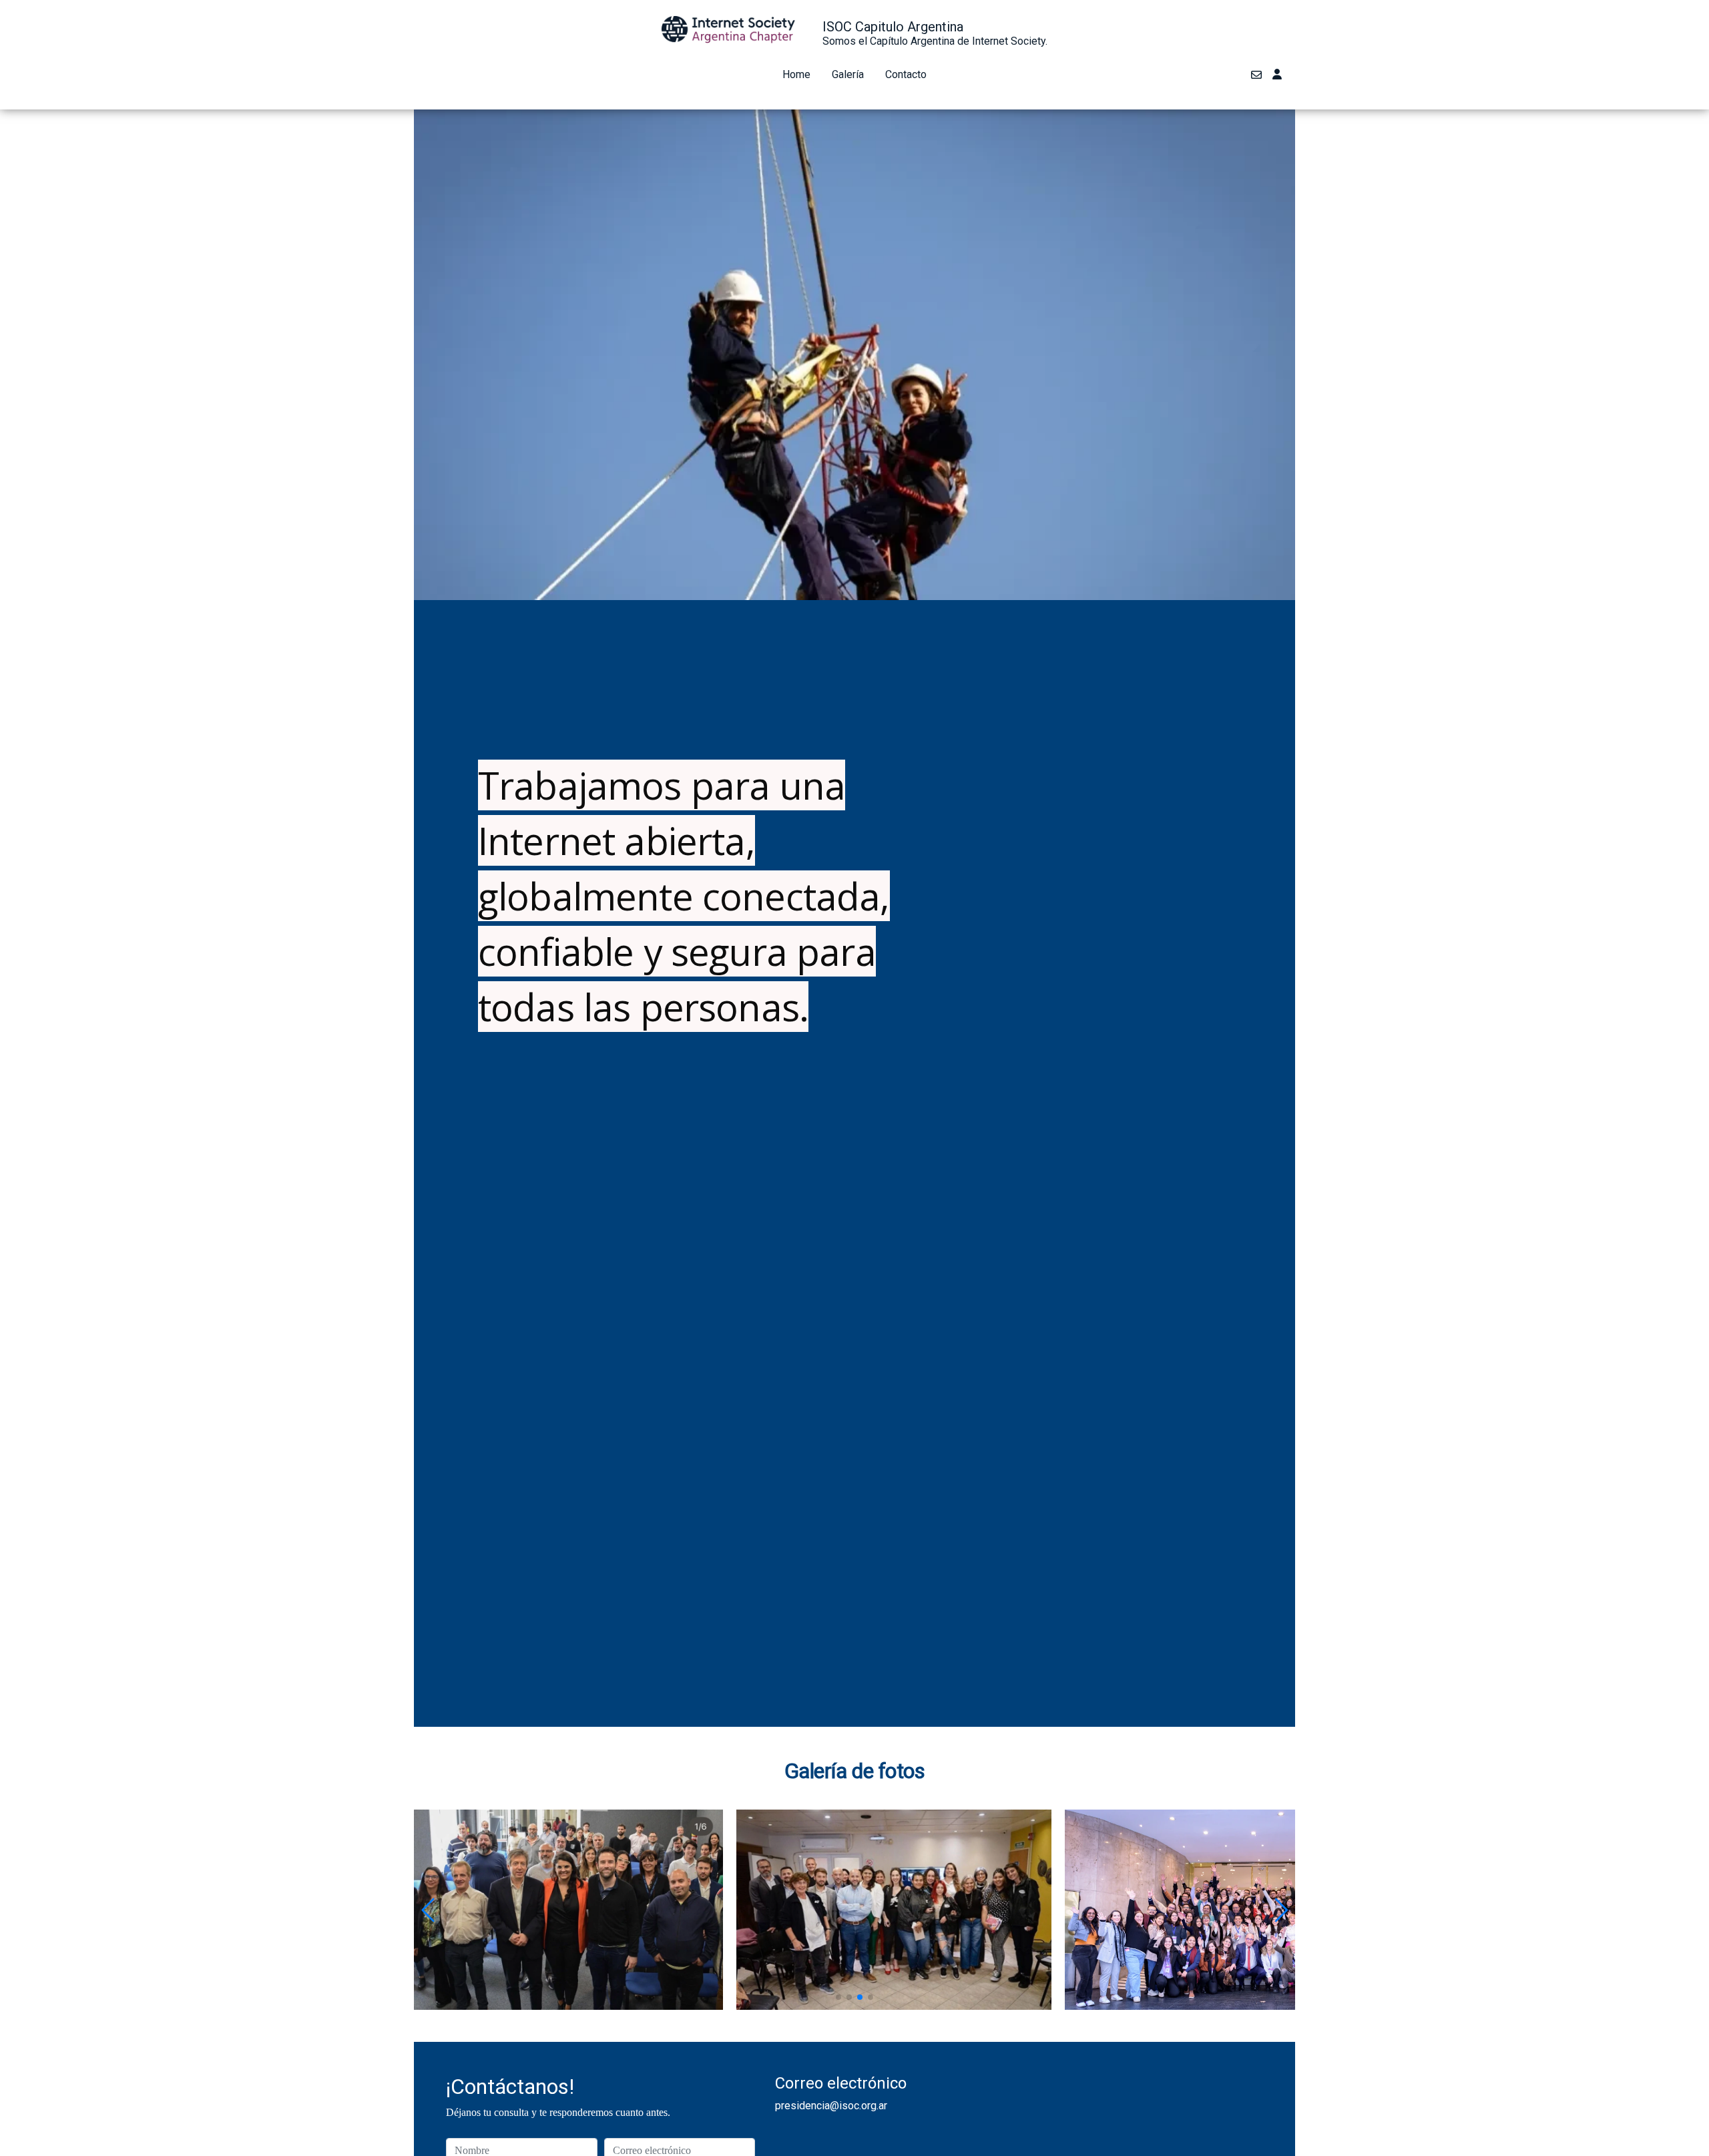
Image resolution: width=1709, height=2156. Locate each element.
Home (796, 74)
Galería (848, 74)
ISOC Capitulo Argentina (893, 27)
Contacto (906, 74)
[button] (430, 1910)
